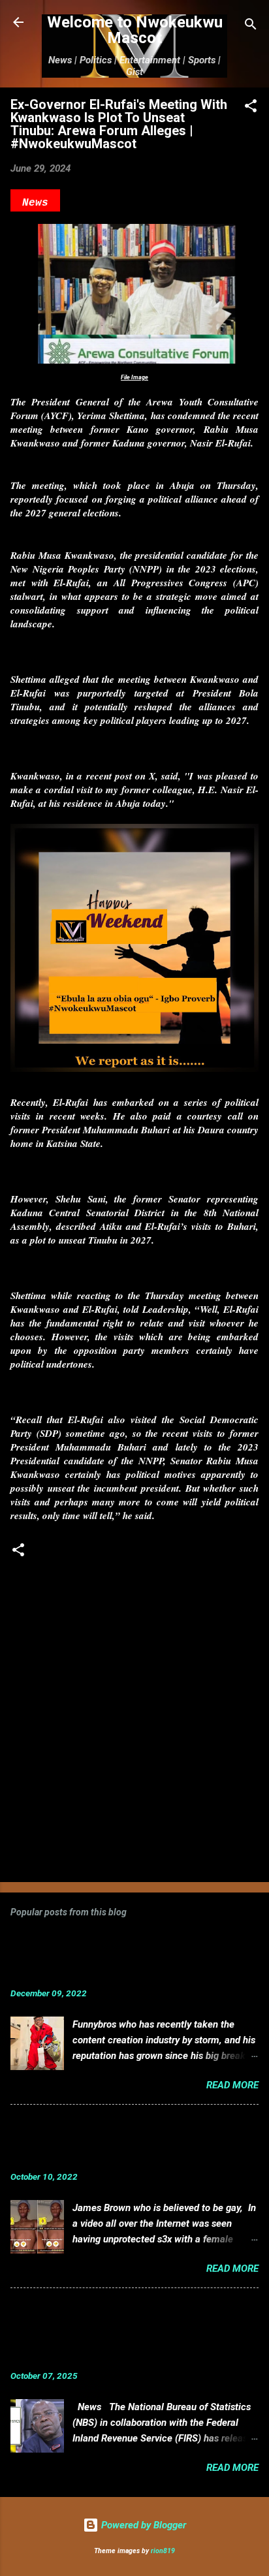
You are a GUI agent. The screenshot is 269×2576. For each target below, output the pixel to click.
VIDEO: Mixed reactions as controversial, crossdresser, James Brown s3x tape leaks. (106, 2141)
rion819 (163, 2551)
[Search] (251, 26)
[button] (251, 108)
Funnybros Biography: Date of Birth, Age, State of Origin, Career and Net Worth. (108, 1957)
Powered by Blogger (142, 2525)
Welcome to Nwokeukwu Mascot (135, 30)
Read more (232, 2085)
